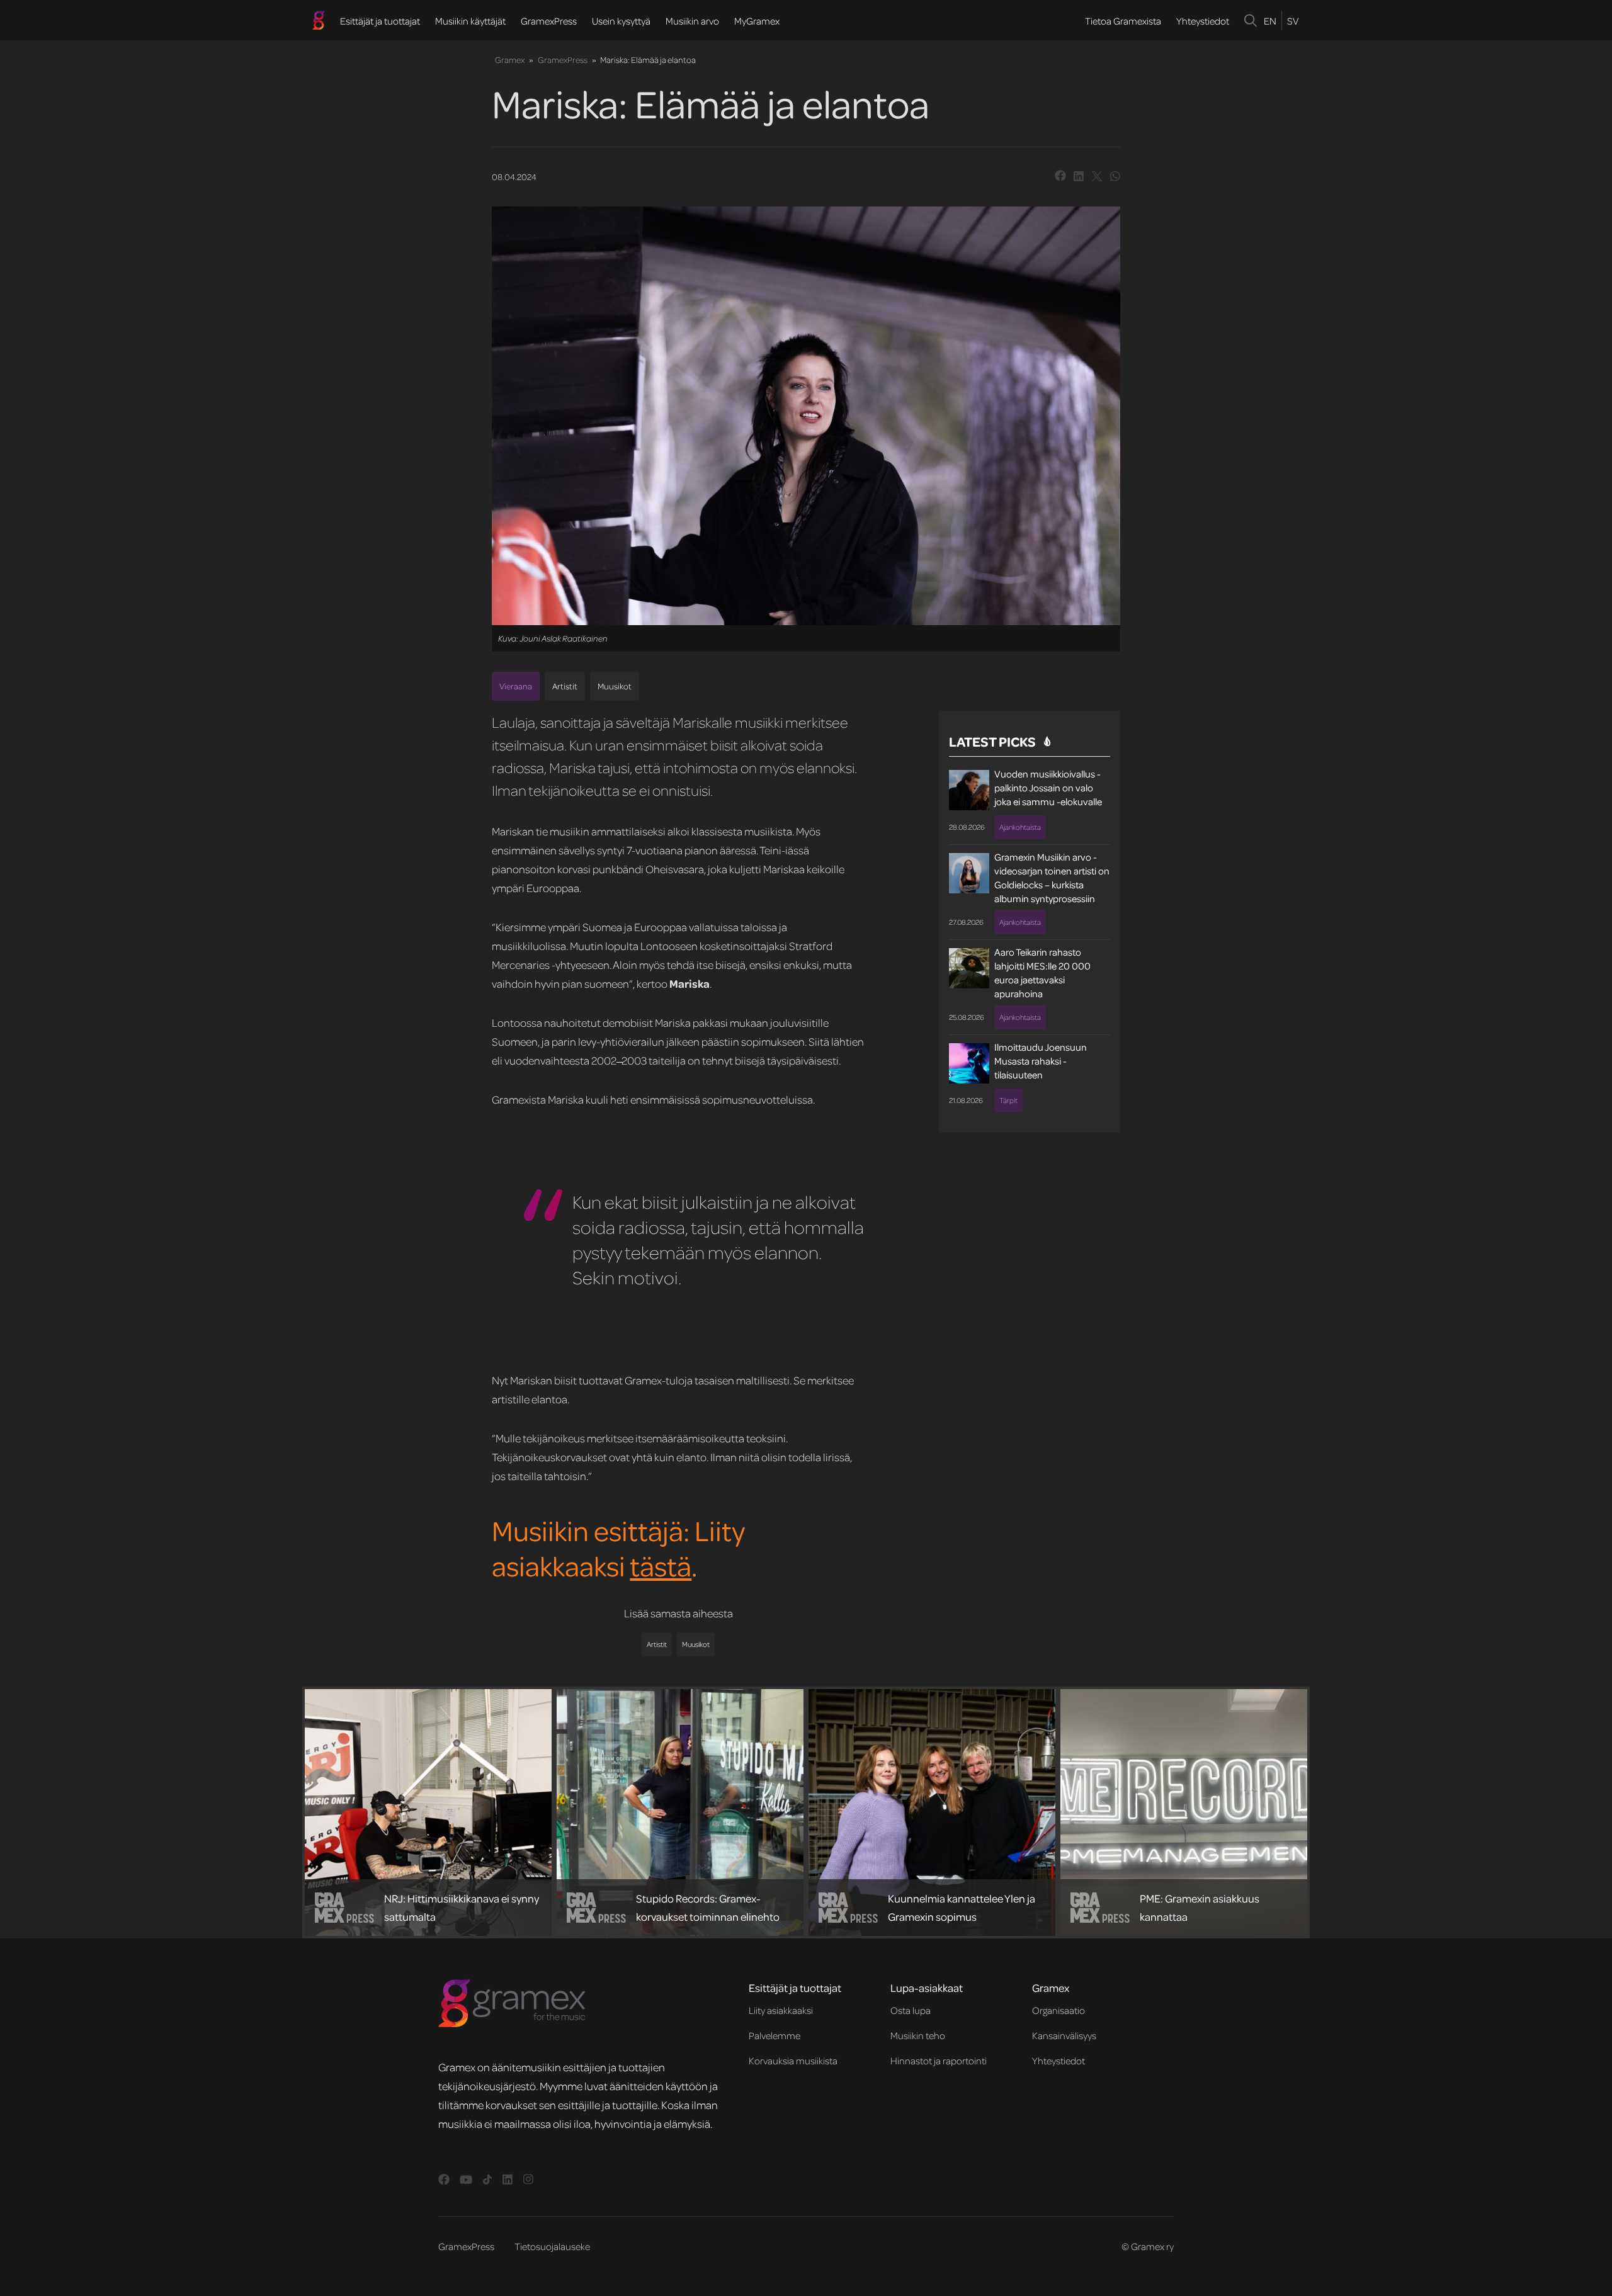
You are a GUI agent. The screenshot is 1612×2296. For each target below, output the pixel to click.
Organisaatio (1059, 2010)
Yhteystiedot (1203, 21)
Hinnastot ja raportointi (939, 2061)
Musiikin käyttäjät (470, 21)
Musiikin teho (918, 2035)
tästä (661, 1565)
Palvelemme (775, 2035)
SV (1293, 21)
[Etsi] (1251, 20)
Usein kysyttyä (621, 21)
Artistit (565, 686)
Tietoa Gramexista (1123, 21)
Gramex (510, 59)
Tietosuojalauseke (552, 2246)
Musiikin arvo (692, 21)
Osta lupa (911, 2010)
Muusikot (615, 686)
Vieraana (516, 686)
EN (1270, 21)
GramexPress (549, 21)
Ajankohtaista (1020, 827)
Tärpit (1008, 1100)
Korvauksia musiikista (793, 2061)
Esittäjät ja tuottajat (380, 21)
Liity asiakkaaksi (781, 2010)
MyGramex (757, 21)
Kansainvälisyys (1064, 2035)
